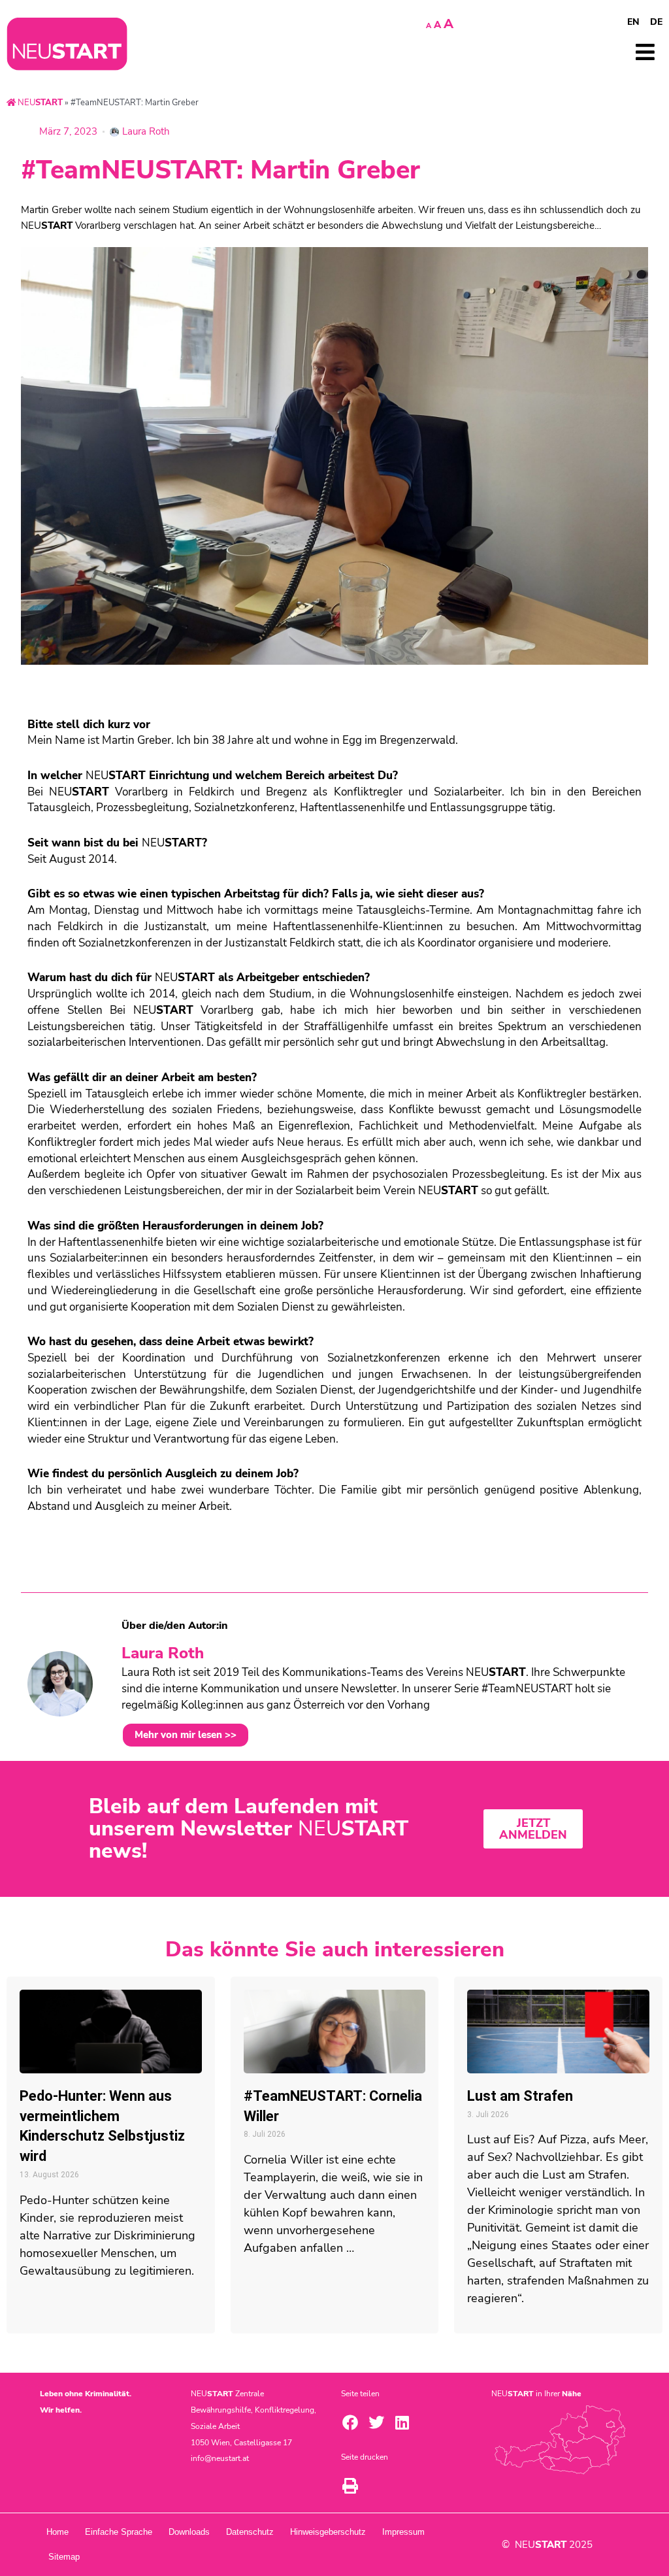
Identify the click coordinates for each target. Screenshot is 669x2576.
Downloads (189, 2532)
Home (57, 2532)
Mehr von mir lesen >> (186, 1735)
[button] (350, 2422)
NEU (39, 103)
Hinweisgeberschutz (328, 2532)
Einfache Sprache (119, 2532)
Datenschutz (250, 2532)
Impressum (403, 2532)
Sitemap (64, 2557)
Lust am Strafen (520, 2096)
